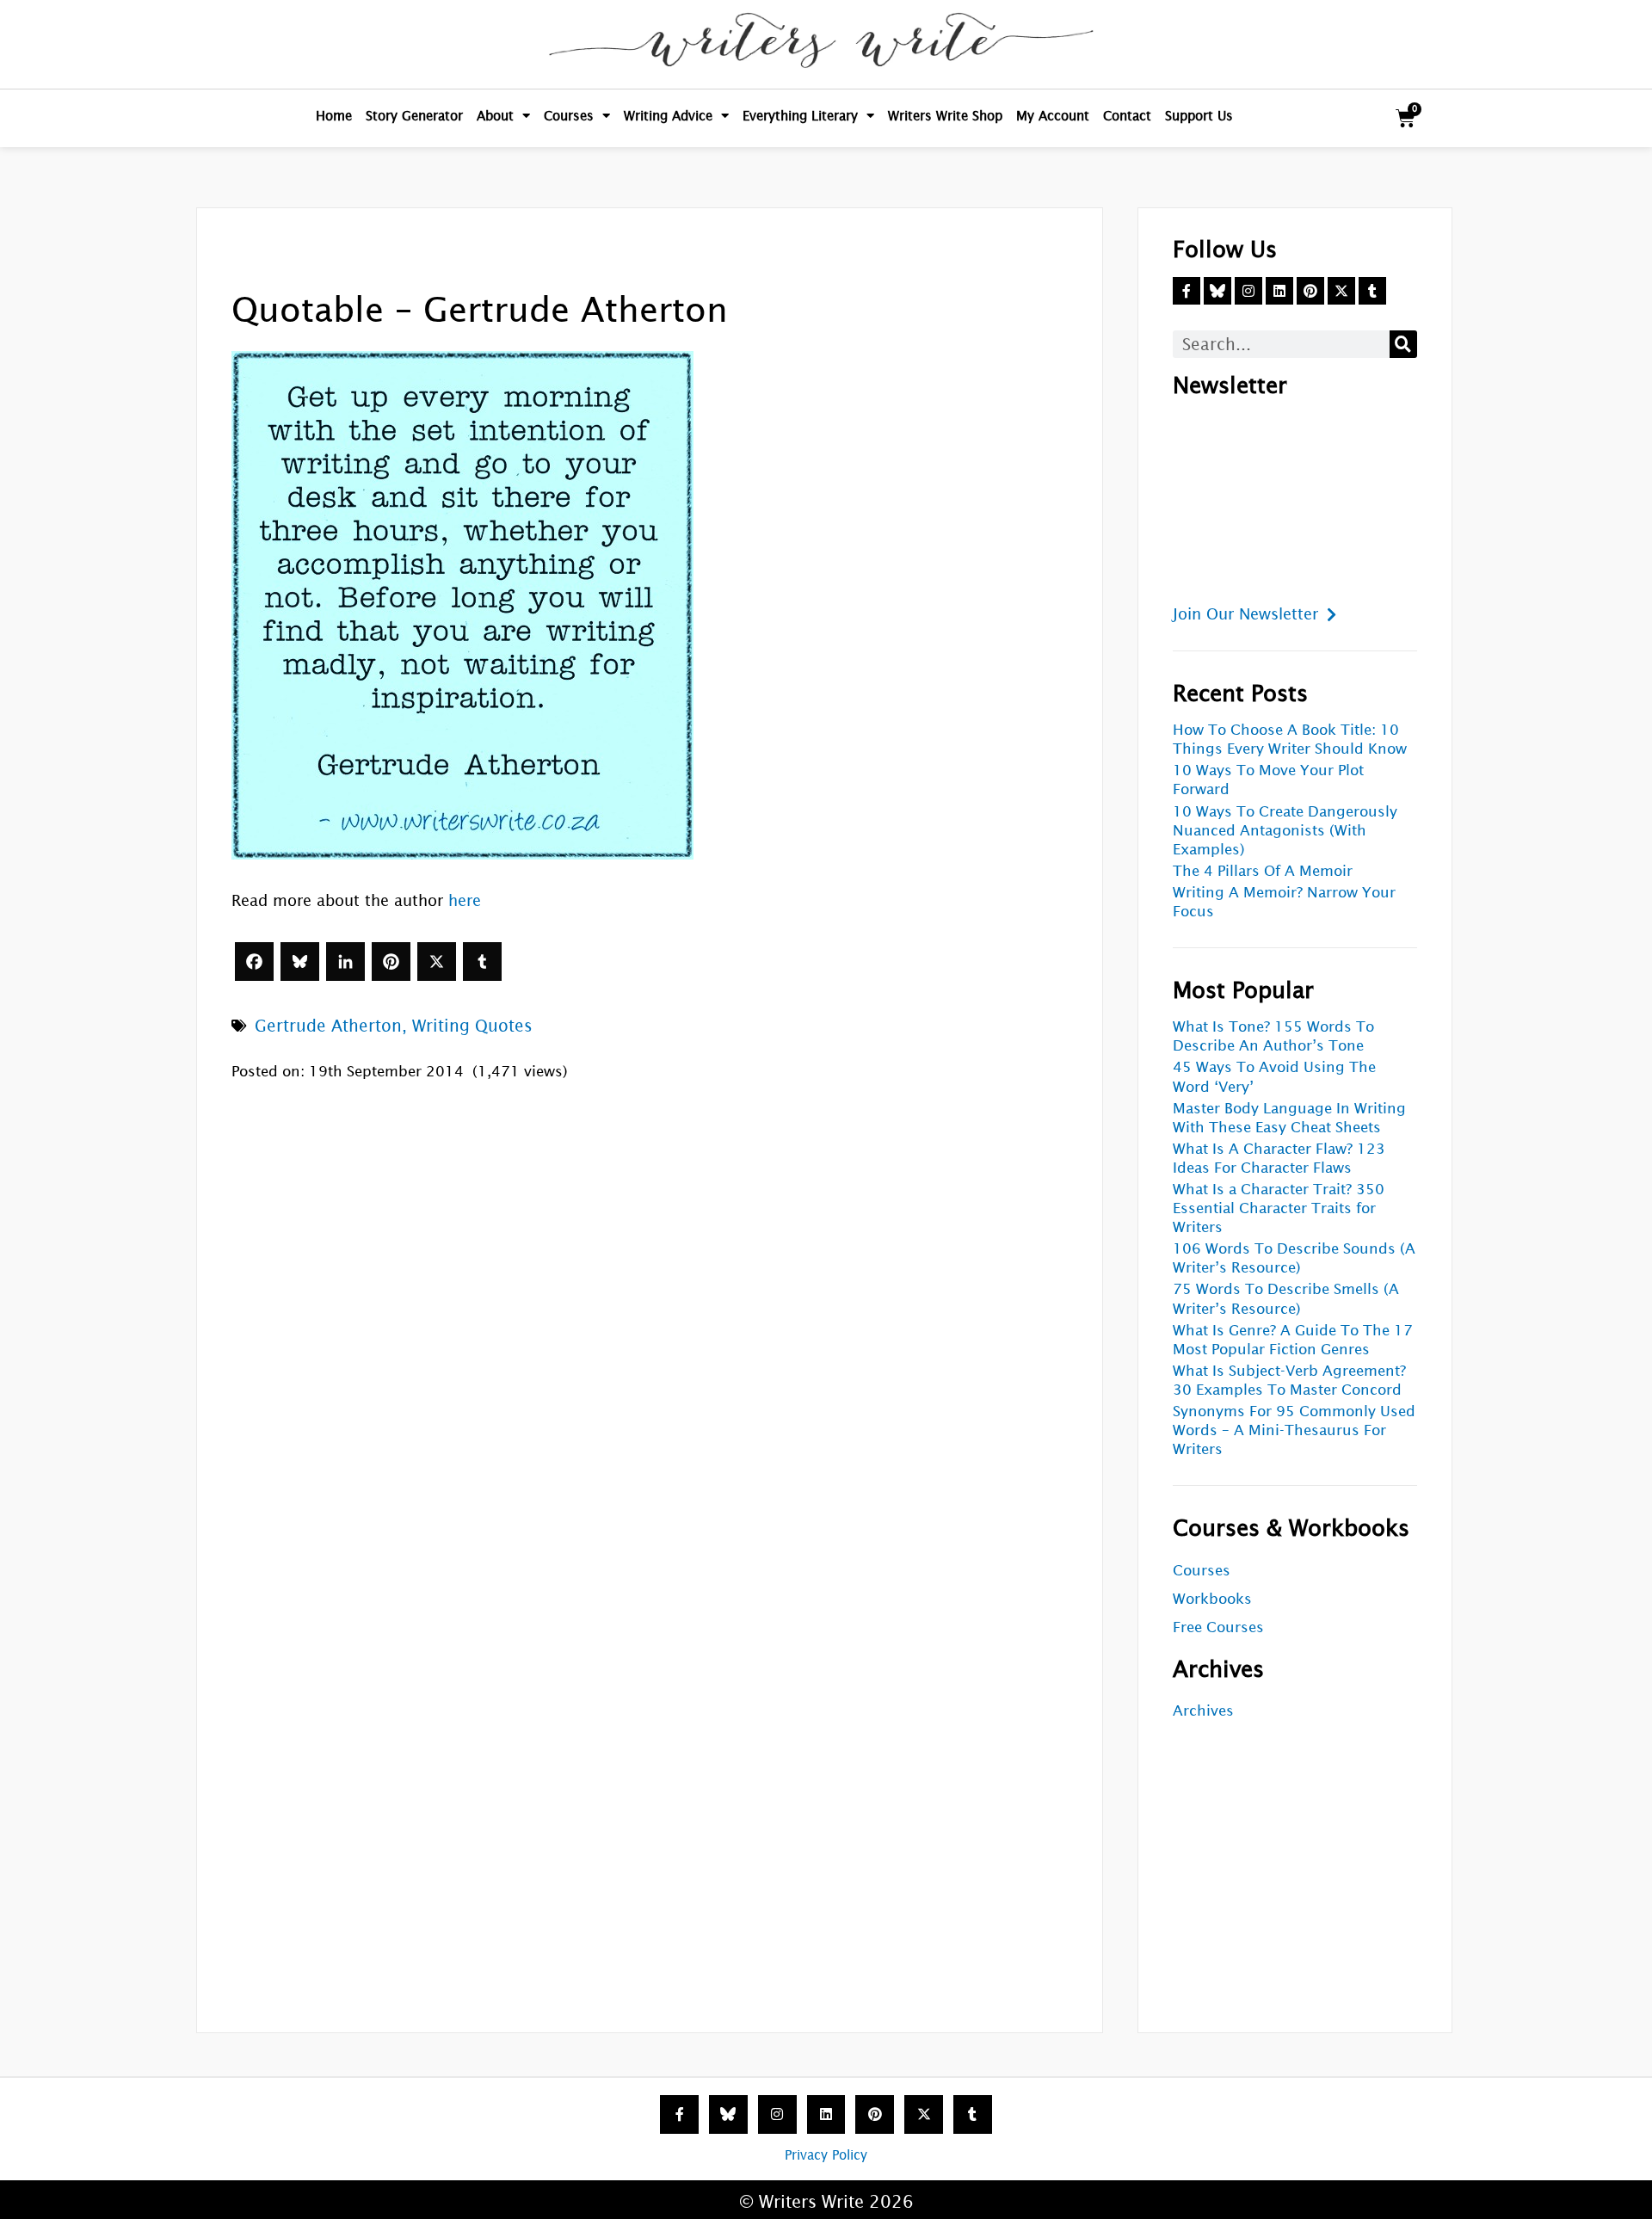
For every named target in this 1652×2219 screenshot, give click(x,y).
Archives (1203, 1711)
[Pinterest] (391, 962)
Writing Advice (668, 116)
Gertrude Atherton (328, 1026)
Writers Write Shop (945, 116)
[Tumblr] (482, 962)
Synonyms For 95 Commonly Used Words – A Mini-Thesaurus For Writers (1294, 1430)
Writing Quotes (472, 1026)
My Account (1053, 116)
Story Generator (414, 116)
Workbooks (1212, 1599)
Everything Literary (800, 116)
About (495, 116)
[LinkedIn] (345, 962)
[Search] (1403, 344)
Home (334, 116)
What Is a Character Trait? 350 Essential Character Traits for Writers (1279, 1208)
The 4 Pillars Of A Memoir (1263, 871)
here (465, 900)
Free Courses (1218, 1627)
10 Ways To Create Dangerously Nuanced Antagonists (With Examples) (1285, 831)
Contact (1127, 116)
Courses (569, 116)
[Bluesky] (300, 962)
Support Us (1199, 116)
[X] (437, 962)
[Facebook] (254, 962)
